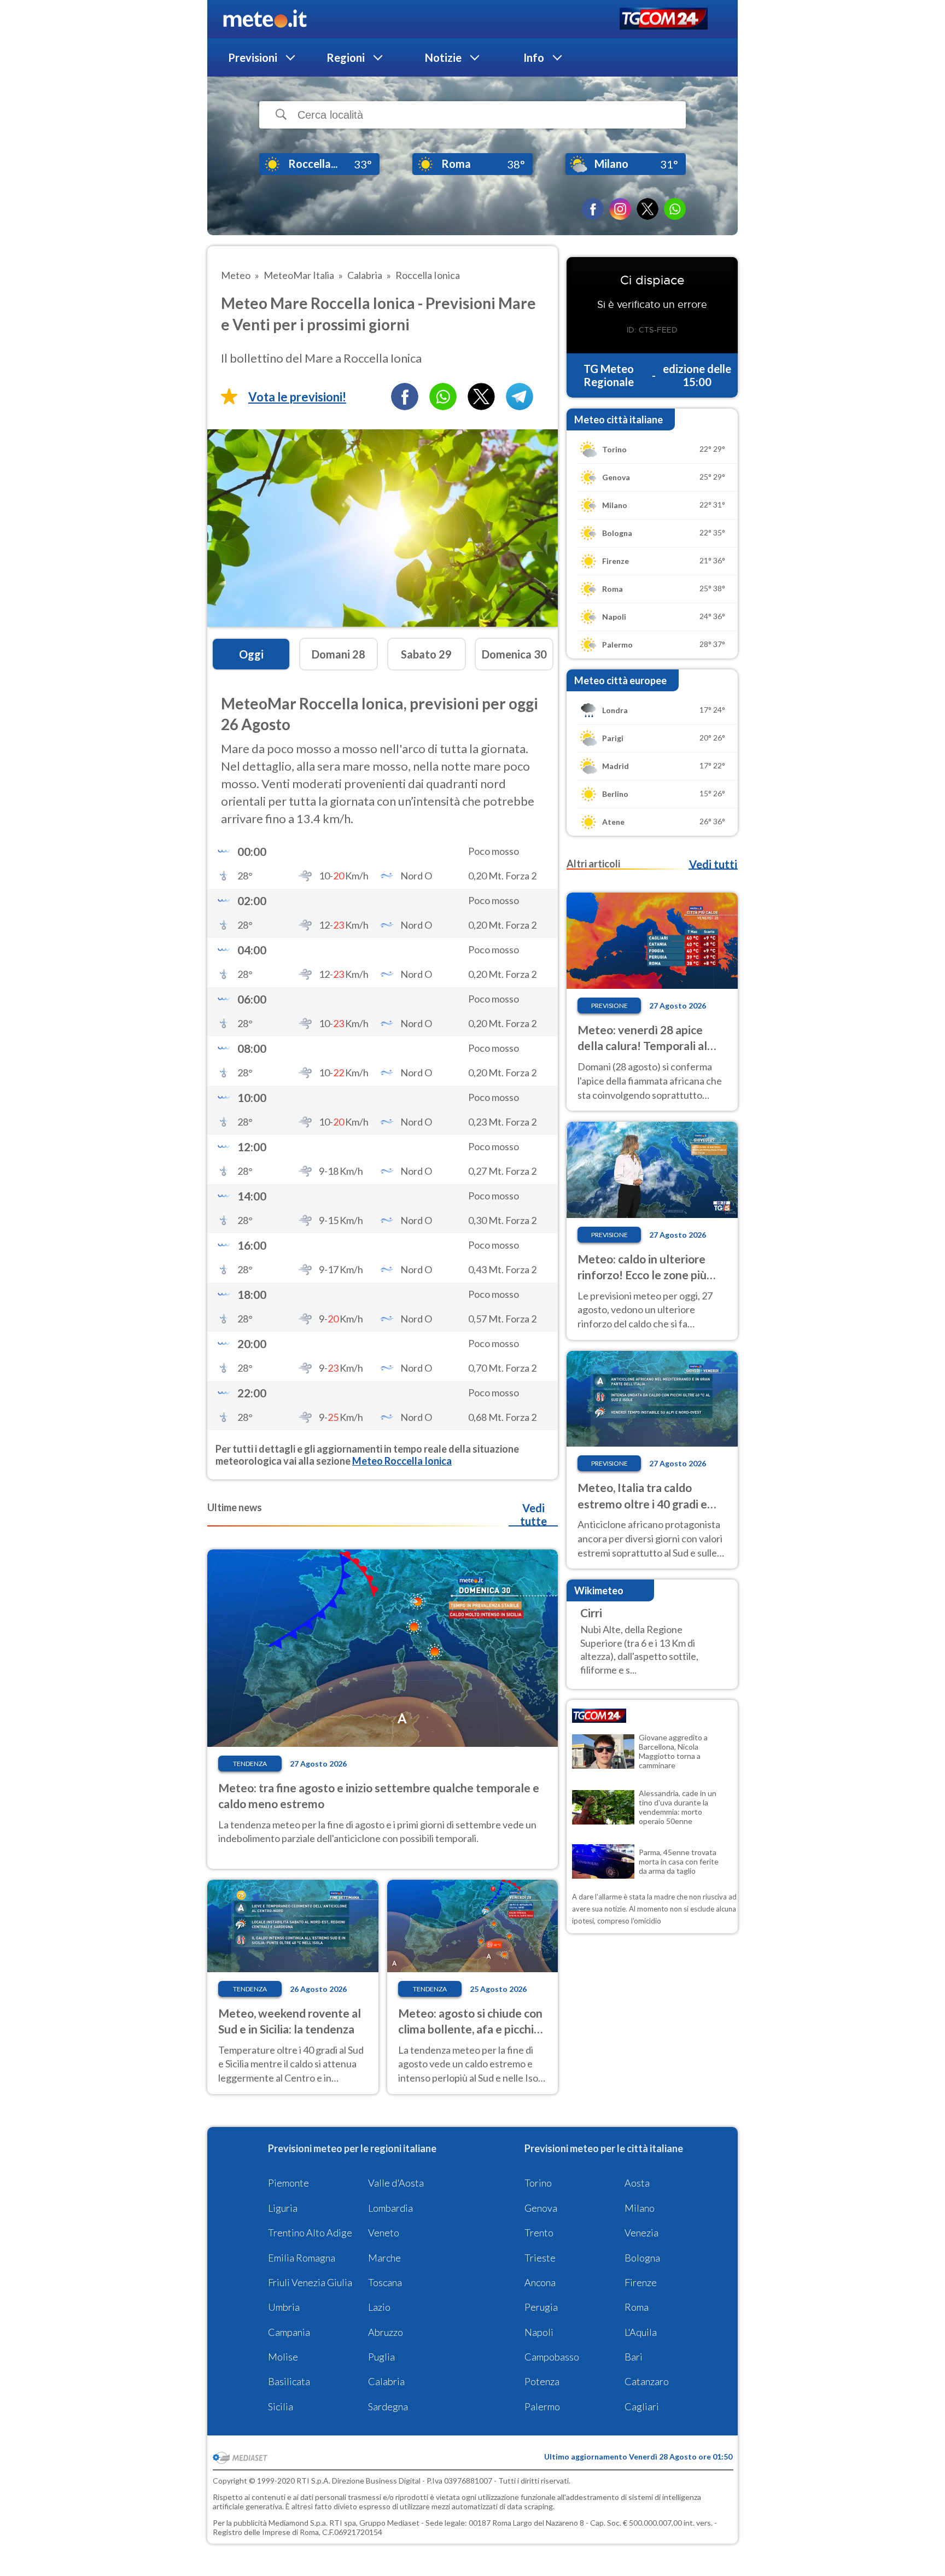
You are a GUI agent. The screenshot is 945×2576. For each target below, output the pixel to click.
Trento (539, 2233)
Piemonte (288, 2183)
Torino (538, 2183)
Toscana (385, 2282)
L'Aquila (641, 2332)
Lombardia (390, 2208)
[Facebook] (593, 209)
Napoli (539, 2332)
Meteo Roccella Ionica (402, 1461)
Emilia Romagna (302, 2258)
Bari (634, 2357)
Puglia (381, 2357)
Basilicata (289, 2381)
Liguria (283, 2208)
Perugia (541, 2307)
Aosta (637, 2183)
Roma (637, 2307)
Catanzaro (647, 2381)
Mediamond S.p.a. (298, 2523)
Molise (283, 2357)
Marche (384, 2258)
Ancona (540, 2282)
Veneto (384, 2233)
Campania (289, 2332)
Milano (640, 2208)
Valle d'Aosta (396, 2183)
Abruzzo (386, 2332)
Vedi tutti (713, 864)
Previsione (609, 1006)
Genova (541, 2208)
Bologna (642, 2258)
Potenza (542, 2381)
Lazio (379, 2307)
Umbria (284, 2307)
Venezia (641, 2233)
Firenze (641, 2282)
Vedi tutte (533, 1514)
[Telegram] (520, 397)
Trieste (540, 2258)
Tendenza (250, 1764)
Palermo (542, 2406)
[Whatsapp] (443, 397)
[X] (647, 209)
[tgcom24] (664, 19)
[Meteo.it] (265, 19)
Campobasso (552, 2357)
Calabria (386, 2381)
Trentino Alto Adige (310, 2233)
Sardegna (388, 2406)
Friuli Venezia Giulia (310, 2282)
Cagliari (642, 2406)
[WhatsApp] (675, 209)
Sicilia (281, 2406)
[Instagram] (620, 209)
